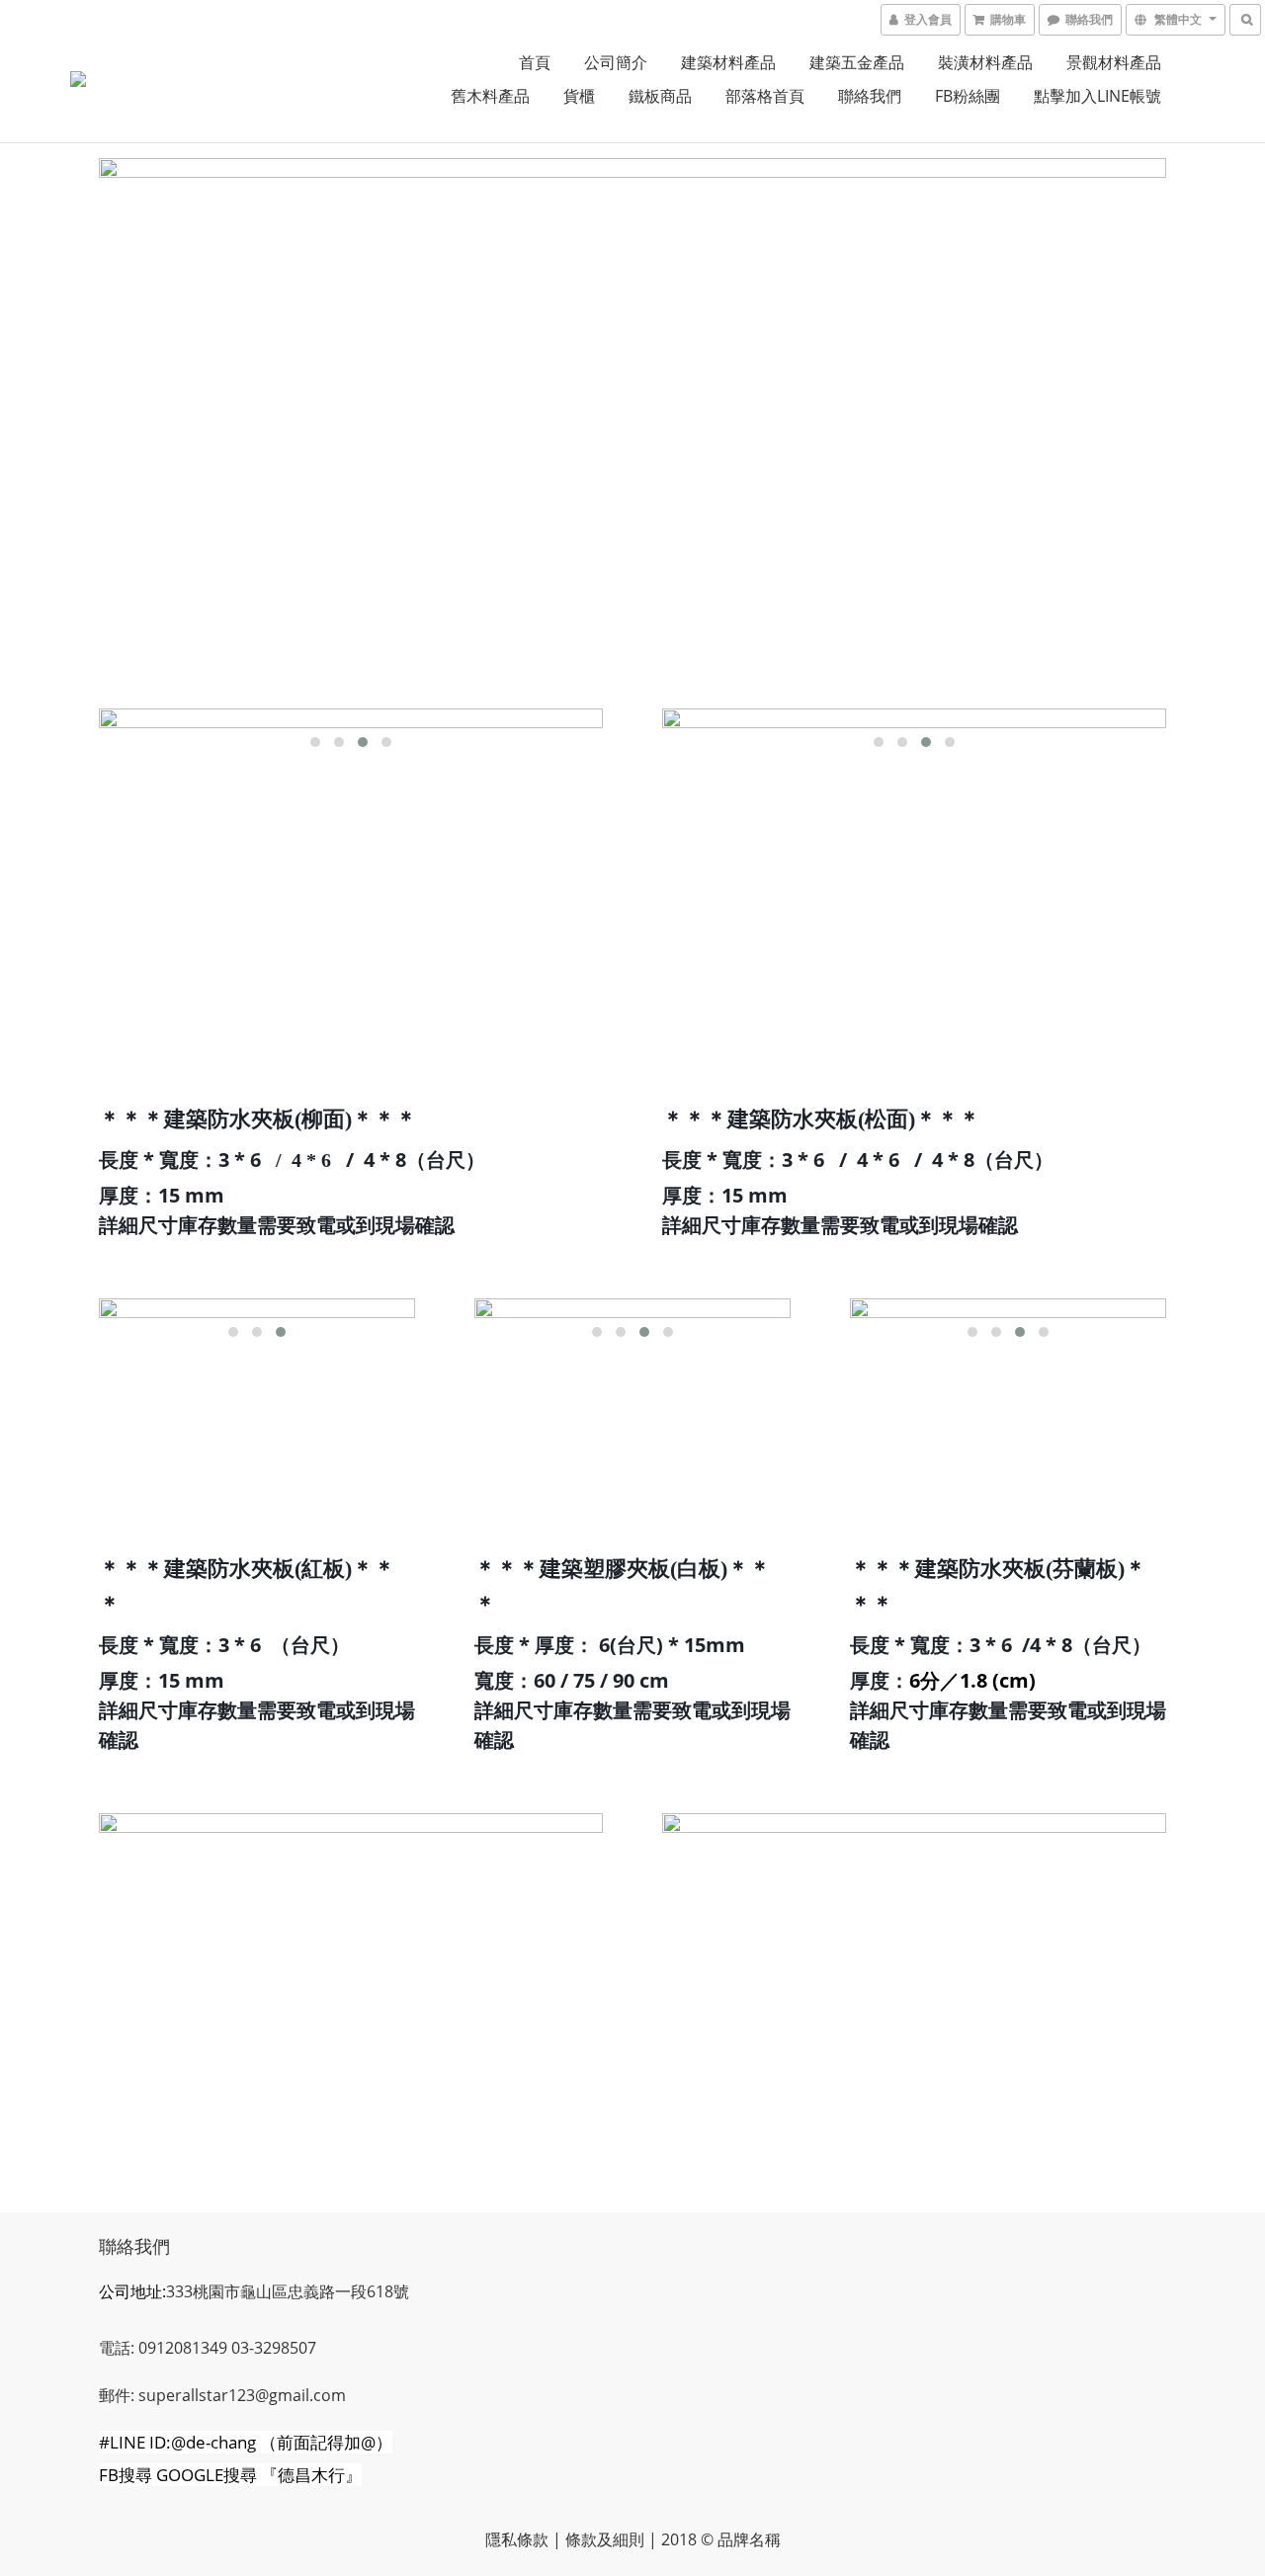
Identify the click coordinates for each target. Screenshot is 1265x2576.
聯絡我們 (870, 96)
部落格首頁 (765, 96)
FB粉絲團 (968, 96)
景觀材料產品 (1114, 62)
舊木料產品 (490, 96)
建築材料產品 (728, 62)
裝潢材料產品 (985, 62)
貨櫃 (579, 96)
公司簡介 (616, 62)
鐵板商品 (660, 96)
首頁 (535, 62)
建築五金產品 (857, 62)
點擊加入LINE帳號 (1097, 96)
